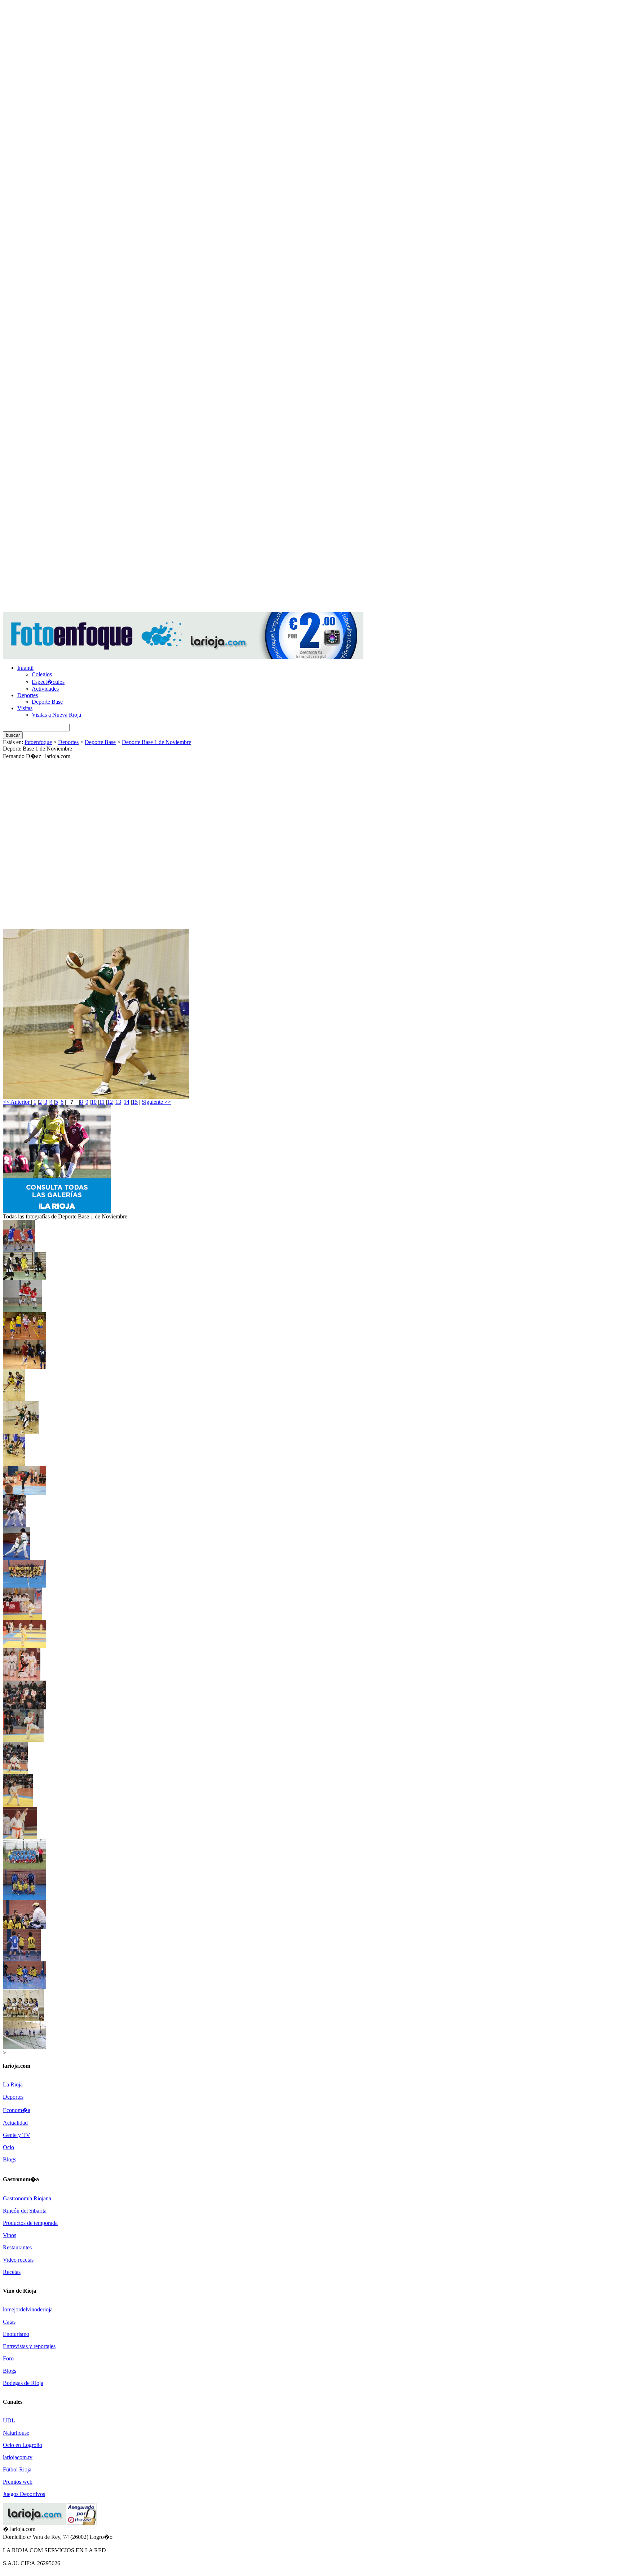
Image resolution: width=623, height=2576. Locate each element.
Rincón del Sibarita (25, 2211)
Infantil (25, 668)
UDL (9, 2420)
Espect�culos (48, 682)
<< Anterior (17, 1102)
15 (135, 1102)
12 (110, 1102)
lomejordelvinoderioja (28, 2309)
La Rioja (13, 2084)
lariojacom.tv (18, 2457)
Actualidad (15, 2123)
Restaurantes (17, 2247)
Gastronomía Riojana (27, 2198)
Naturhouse (16, 2433)
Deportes (28, 695)
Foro (8, 2358)
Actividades (45, 689)
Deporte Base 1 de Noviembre (156, 742)
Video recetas (18, 2260)
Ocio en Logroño (23, 2445)
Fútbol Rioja (17, 2469)
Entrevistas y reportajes (29, 2346)
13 (118, 1102)
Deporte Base (47, 702)
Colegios (42, 674)
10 (94, 1102)
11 (102, 1102)
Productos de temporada (30, 2223)
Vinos (10, 2235)
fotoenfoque (38, 742)
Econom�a (17, 2110)
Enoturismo (16, 2334)
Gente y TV (17, 2135)
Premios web (18, 2482)
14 (127, 1102)
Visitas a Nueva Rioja (56, 715)
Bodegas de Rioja (23, 2383)
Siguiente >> (156, 1102)
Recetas (12, 2272)
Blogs (10, 2159)
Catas (9, 2322)
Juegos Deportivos (24, 2494)
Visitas (25, 708)
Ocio (8, 2147)
